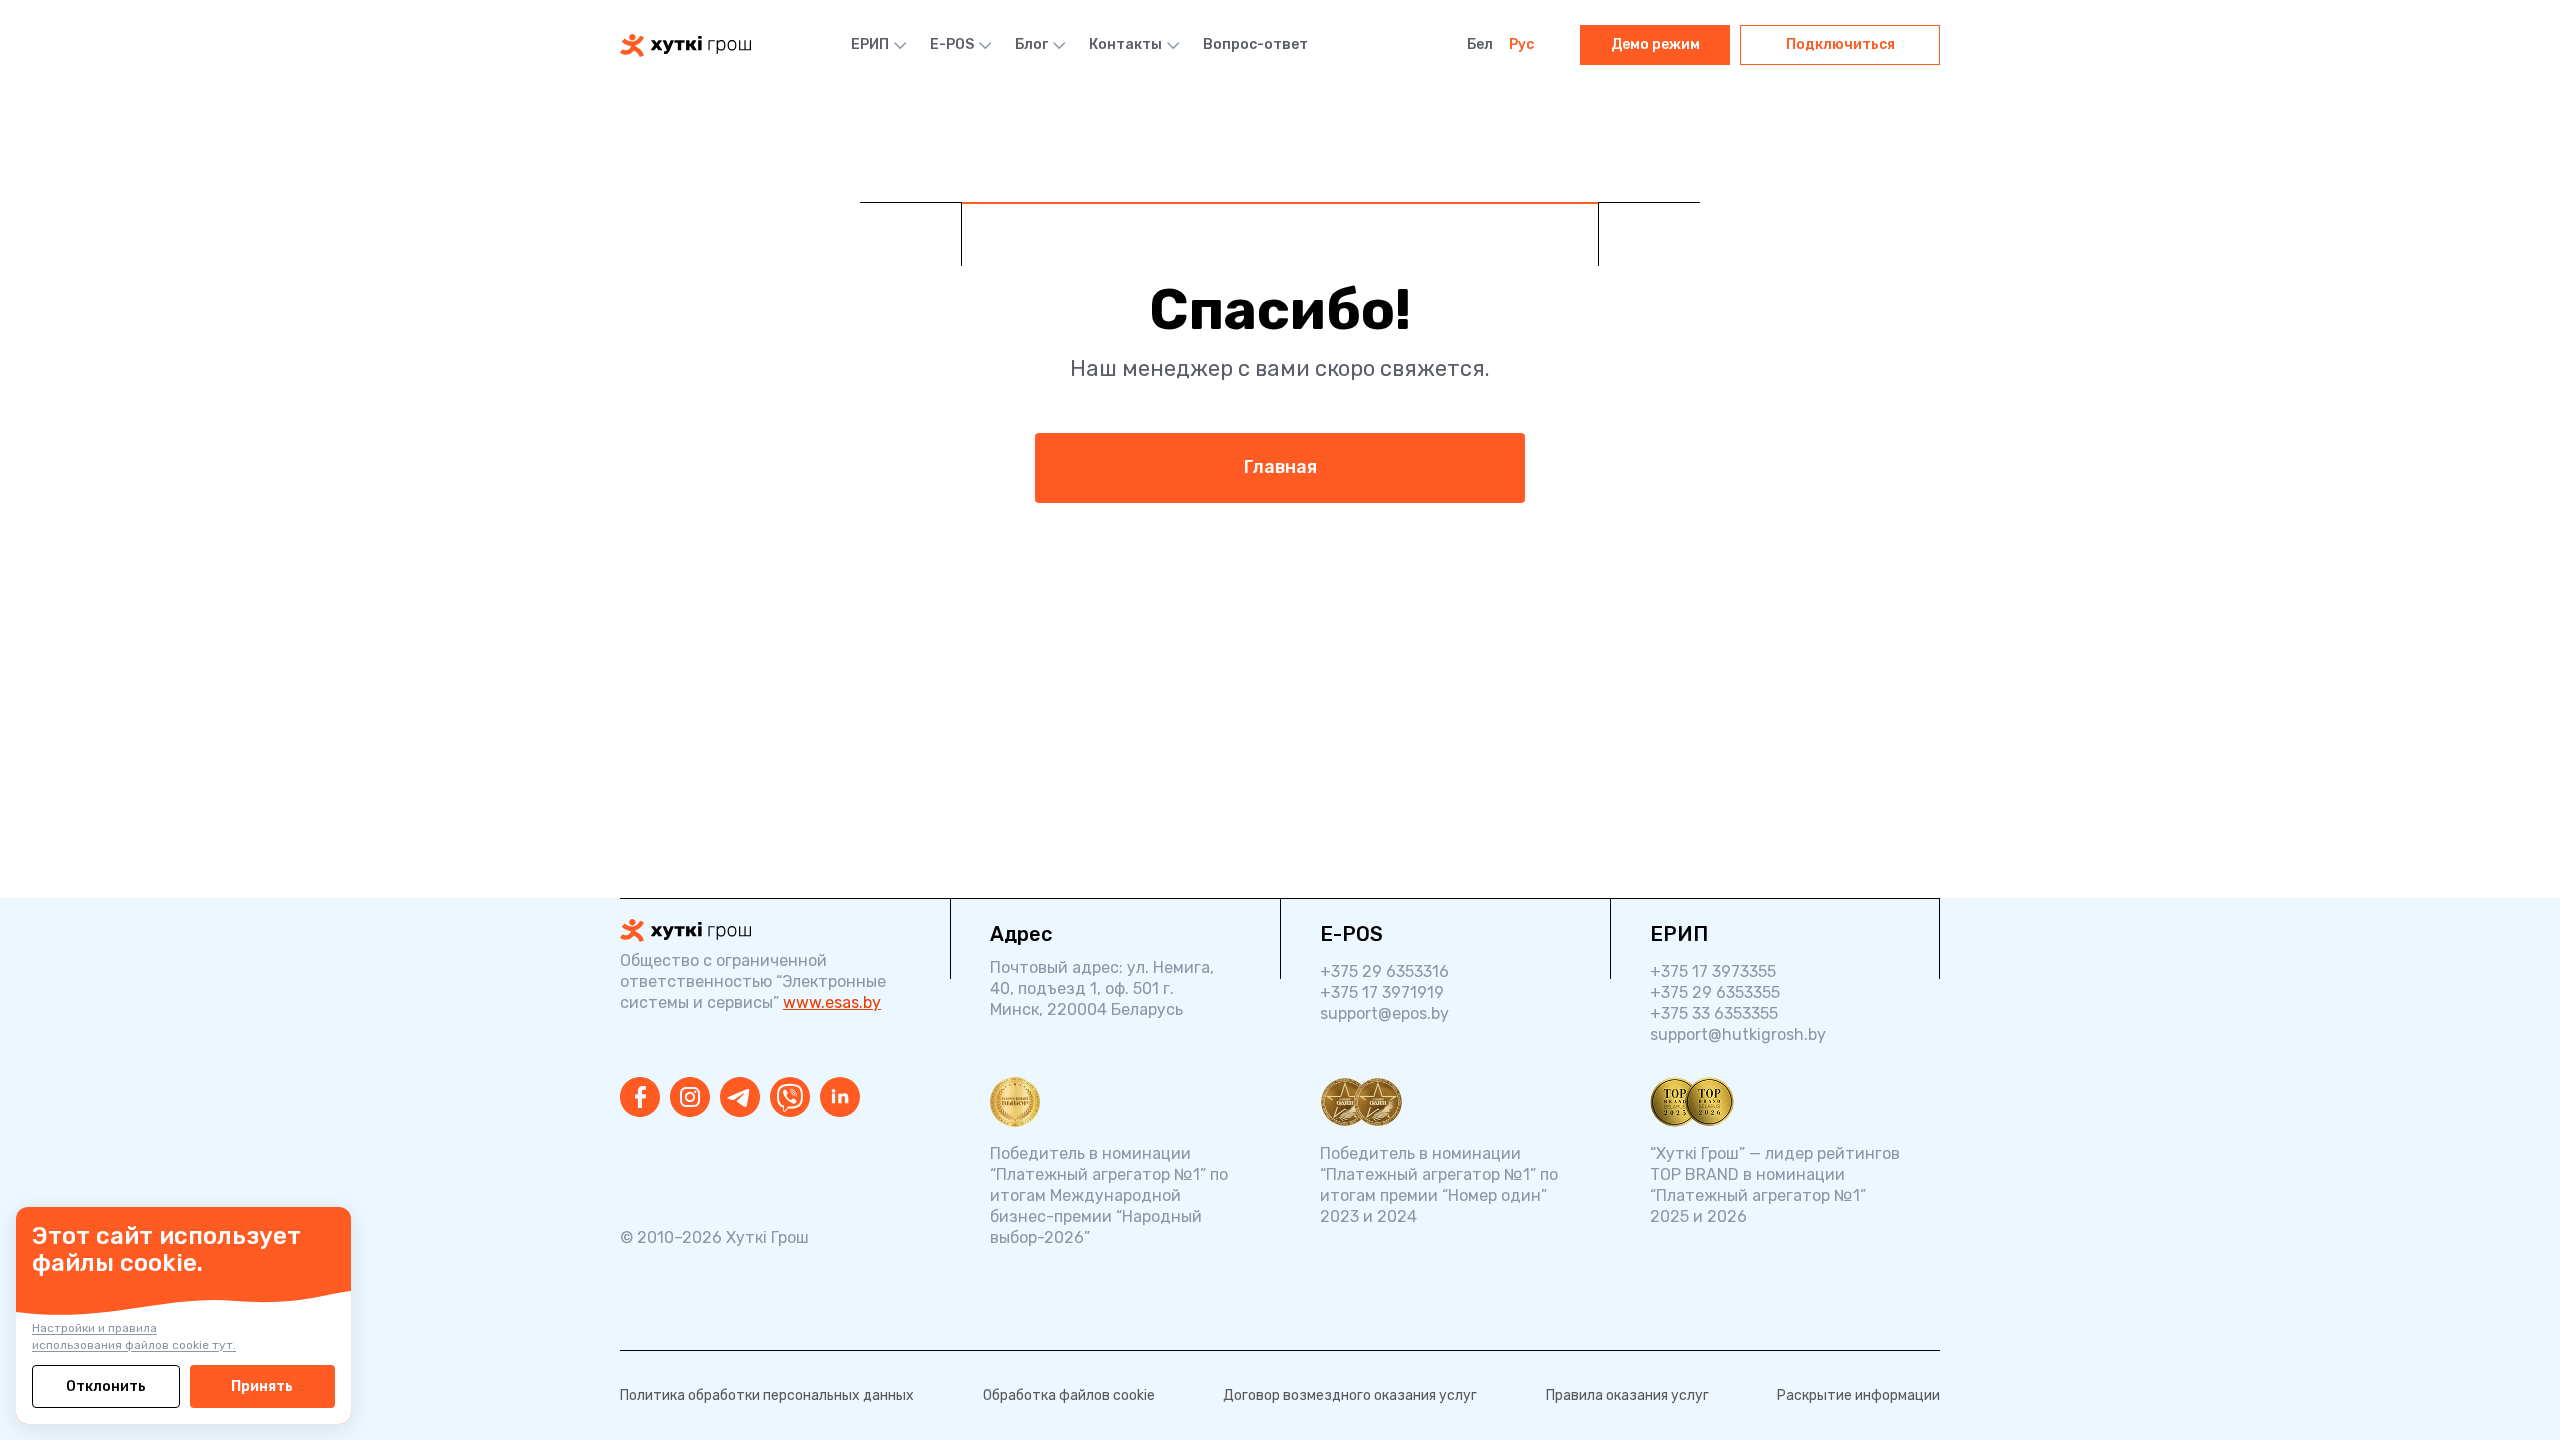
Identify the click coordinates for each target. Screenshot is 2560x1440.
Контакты (1125, 44)
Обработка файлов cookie (1069, 1395)
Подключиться (1840, 44)
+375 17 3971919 (1382, 992)
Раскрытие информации (1858, 1395)
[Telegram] (740, 1097)
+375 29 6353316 (1384, 971)
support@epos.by (1384, 1013)
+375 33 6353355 (1714, 1013)
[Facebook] (640, 1097)
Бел (1480, 44)
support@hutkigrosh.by (1738, 1034)
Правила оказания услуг (1627, 1395)
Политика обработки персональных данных (767, 1395)
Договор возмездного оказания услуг (1350, 1395)
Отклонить (106, 1386)
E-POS (952, 44)
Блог (1031, 44)
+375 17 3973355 (1713, 971)
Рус (1521, 44)
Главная (1280, 467)
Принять (262, 1386)
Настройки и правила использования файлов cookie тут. (134, 1336)
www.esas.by (832, 1002)
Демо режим (1655, 44)
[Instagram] (690, 1097)
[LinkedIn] (840, 1097)
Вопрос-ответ (1255, 44)
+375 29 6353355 (1715, 992)
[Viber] (790, 1097)
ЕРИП (870, 44)
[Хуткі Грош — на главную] (685, 45)
